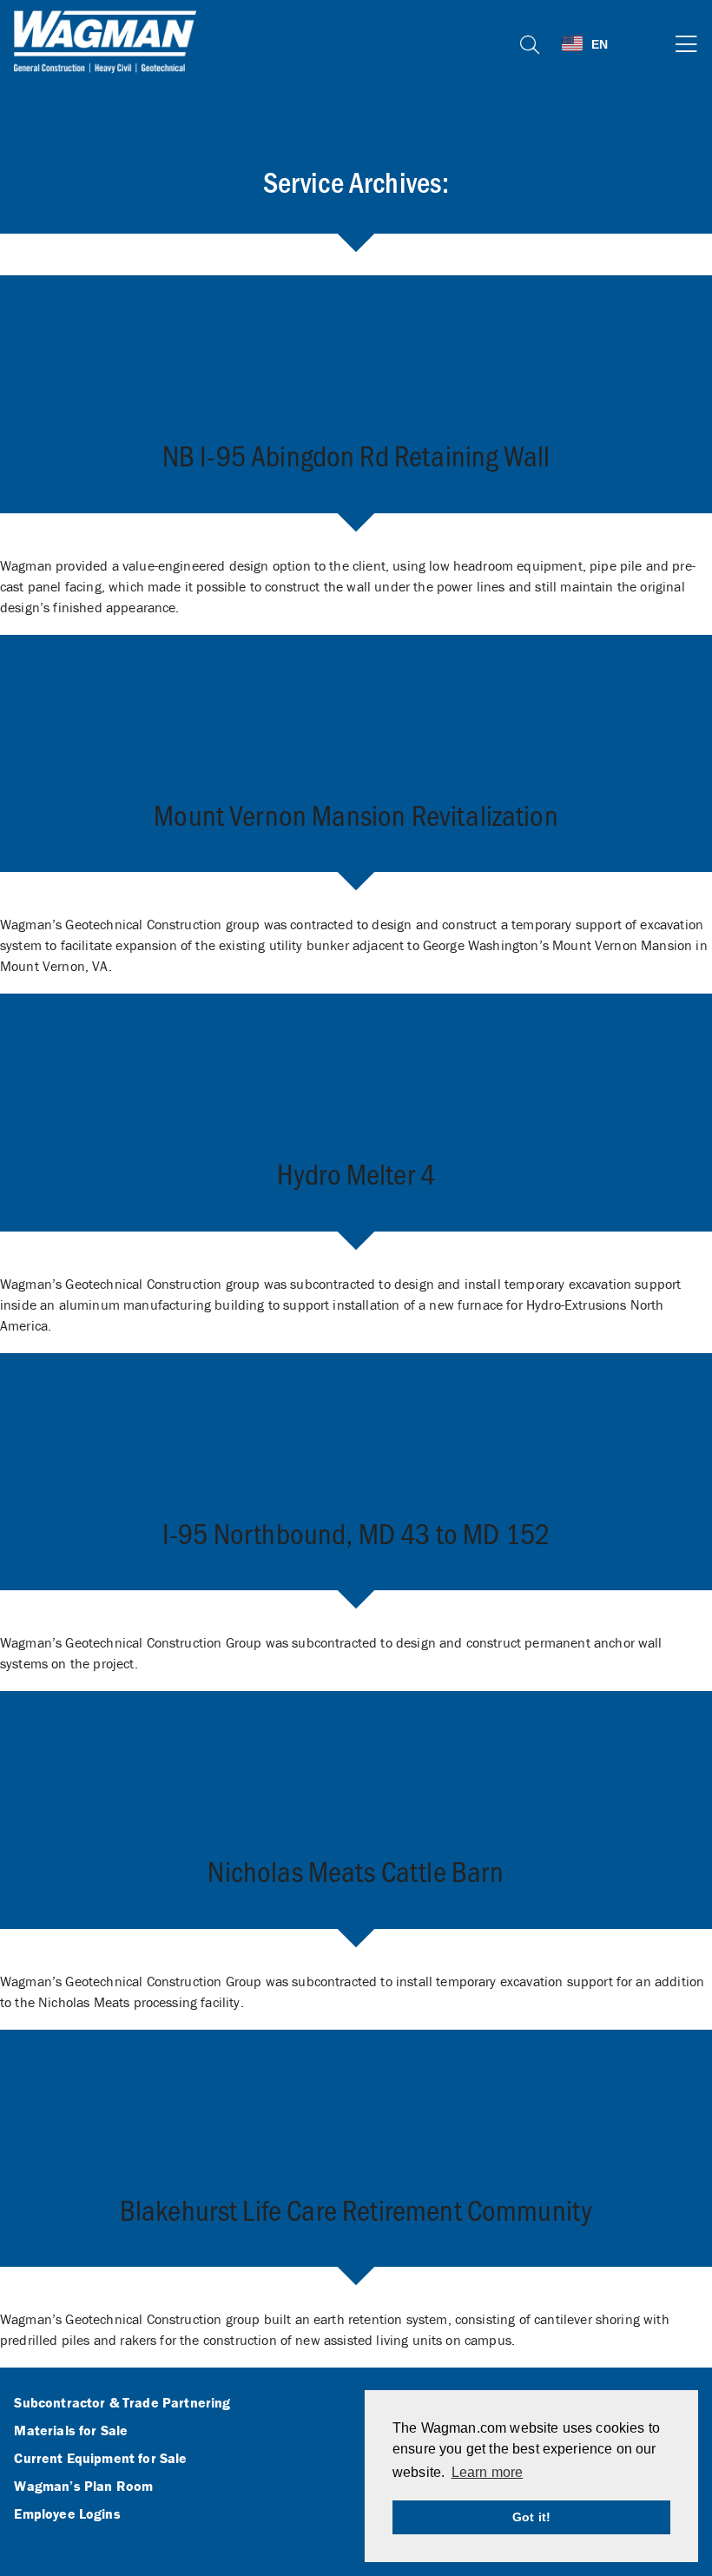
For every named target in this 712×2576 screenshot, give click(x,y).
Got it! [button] (531, 2517)
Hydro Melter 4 (356, 1173)
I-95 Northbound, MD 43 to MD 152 (356, 1532)
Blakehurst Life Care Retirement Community (356, 2209)
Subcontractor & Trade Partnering (122, 2403)
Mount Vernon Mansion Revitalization (356, 814)
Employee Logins (67, 2514)
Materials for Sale (71, 2431)
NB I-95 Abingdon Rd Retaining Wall (356, 455)
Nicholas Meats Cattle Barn (356, 1870)
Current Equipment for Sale (100, 2459)
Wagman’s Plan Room (83, 2487)
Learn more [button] (488, 2472)
